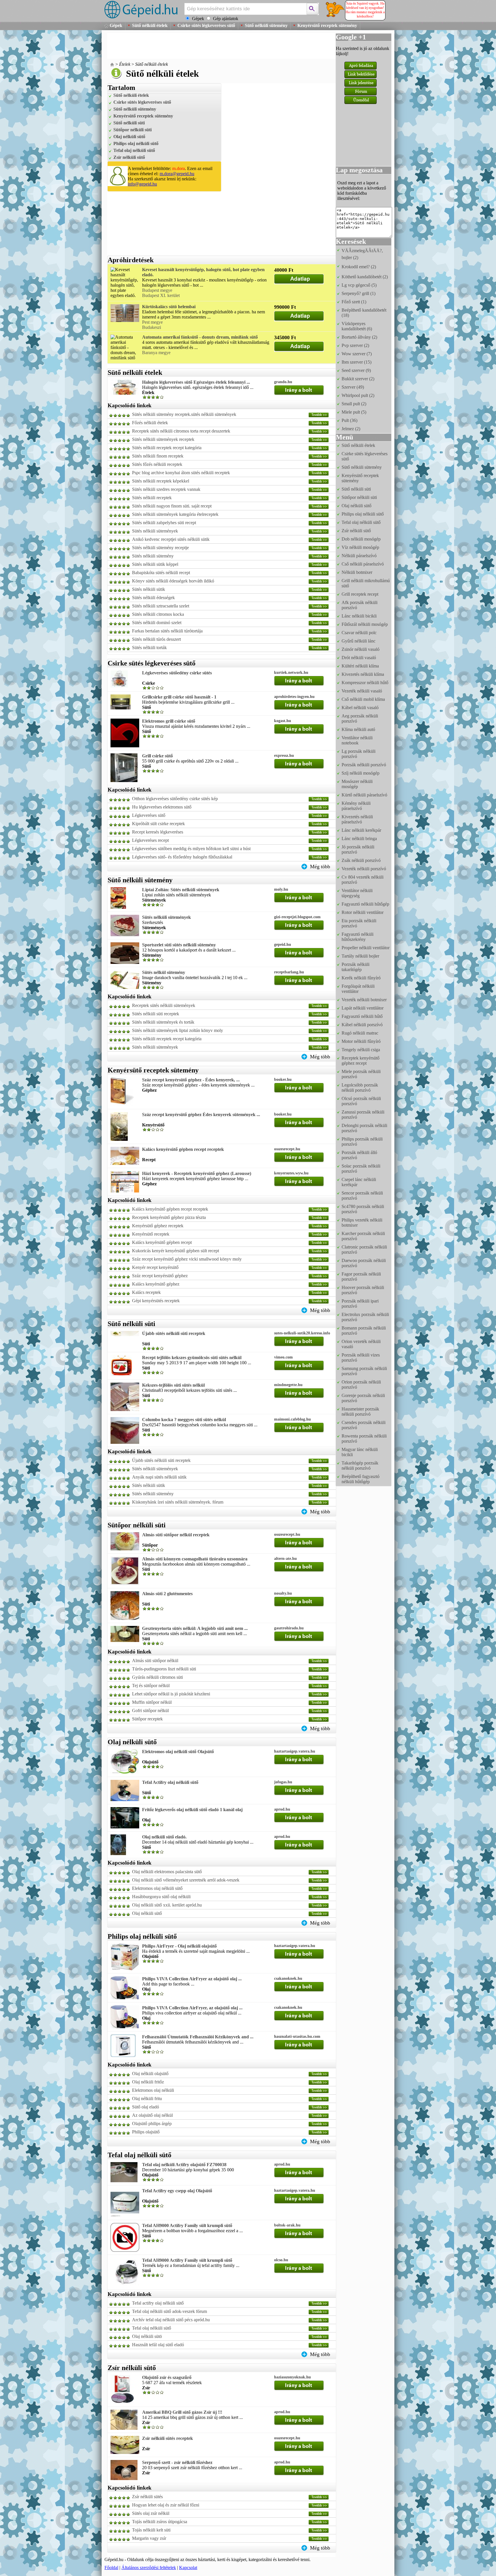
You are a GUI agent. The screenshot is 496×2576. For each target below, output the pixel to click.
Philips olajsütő (146, 2132)
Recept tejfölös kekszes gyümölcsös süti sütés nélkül (192, 1358)
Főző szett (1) (354, 302)
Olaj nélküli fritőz (148, 2082)
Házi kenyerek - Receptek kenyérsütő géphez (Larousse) (197, 1173)
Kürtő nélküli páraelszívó (364, 795)
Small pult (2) (354, 404)
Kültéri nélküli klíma (360, 666)
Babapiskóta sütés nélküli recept (161, 573)
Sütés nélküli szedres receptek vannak (166, 489)
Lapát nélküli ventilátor (363, 1008)
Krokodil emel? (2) (359, 267)
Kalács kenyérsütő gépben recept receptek (183, 1149)
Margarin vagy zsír (149, 2538)
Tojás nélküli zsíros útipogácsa (160, 2522)
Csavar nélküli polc (359, 633)
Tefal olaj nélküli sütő (134, 150)
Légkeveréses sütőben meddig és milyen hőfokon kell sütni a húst (191, 849)
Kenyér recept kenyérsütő (155, 1267)
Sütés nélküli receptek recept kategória (167, 448)
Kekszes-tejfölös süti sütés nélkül (173, 1385)
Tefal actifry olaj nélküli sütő (158, 2303)
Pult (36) (349, 420)
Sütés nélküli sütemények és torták (163, 1022)
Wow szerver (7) (357, 354)
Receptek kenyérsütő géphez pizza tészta (169, 1217)
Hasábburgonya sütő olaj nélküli (161, 1897)
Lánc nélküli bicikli (359, 616)
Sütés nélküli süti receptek (156, 1014)
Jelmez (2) (351, 429)
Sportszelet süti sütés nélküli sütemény (179, 945)
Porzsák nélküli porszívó (364, 765)
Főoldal (111, 2568)
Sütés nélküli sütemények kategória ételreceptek (175, 514)
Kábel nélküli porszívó (362, 1025)
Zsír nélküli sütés (147, 2497)
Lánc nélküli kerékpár (361, 830)
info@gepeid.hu (142, 184)
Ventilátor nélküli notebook (357, 740)
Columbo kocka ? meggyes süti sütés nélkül (184, 1420)
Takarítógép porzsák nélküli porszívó (360, 1465)
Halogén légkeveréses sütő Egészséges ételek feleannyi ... (196, 382)
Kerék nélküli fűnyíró (361, 978)
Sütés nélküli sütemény (153, 556)
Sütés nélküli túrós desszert (156, 639)
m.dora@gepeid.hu (177, 174)
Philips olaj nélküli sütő (136, 143)
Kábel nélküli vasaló (360, 708)
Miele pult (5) (354, 412)
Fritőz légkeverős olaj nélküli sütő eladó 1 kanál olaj (192, 1810)
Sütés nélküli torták (149, 648)
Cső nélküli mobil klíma (363, 699)
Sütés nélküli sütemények (155, 531)
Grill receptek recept (360, 594)
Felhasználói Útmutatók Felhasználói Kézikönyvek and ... (198, 2037)
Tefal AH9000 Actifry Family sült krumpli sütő (187, 2225)
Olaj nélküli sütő (129, 137)
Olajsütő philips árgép (152, 2123)
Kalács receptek (146, 1292)
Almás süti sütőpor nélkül (155, 1661)
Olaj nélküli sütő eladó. (164, 1837)
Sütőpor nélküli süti (132, 130)
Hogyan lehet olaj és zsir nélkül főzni (166, 2505)
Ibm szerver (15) (356, 362)
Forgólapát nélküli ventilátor (358, 989)
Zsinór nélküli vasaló (361, 649)
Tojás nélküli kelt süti (151, 2530)
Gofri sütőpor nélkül (150, 1710)
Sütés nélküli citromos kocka (158, 614)
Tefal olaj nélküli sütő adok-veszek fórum (169, 2311)
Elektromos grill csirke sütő (169, 721)
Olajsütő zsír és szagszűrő (167, 2377)
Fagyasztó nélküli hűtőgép (365, 904)
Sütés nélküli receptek (152, 498)
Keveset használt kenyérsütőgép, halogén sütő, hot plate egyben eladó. (203, 272)
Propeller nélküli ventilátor (366, 948)
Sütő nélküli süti (129, 123)
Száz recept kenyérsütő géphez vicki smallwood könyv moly (187, 1259)
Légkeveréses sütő (149, 815)
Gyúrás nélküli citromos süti (157, 1677)
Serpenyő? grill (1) (359, 293)
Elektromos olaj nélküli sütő (157, 1888)
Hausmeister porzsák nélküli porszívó (360, 1412)
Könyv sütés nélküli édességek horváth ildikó (173, 581)
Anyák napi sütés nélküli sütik (159, 1477)
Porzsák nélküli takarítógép (355, 967)
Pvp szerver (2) (355, 345)
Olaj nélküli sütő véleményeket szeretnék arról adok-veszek (186, 1880)
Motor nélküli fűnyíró (361, 1041)
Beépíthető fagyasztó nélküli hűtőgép (361, 1479)
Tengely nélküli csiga (361, 1050)
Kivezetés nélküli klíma (363, 674)
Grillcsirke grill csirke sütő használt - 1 (179, 697)
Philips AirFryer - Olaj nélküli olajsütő (179, 1946)
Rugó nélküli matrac (360, 1033)
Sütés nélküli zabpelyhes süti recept (164, 523)
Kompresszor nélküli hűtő (365, 683)
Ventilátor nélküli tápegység (357, 893)
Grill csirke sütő (157, 756)
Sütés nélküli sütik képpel (155, 564)
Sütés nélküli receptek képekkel (161, 481)
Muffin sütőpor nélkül (152, 1702)
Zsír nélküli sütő (129, 157)
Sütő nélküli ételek (150, 25)
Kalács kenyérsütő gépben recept (162, 1242)
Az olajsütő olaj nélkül (152, 2115)
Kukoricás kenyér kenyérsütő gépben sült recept (176, 1251)
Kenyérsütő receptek (151, 1234)
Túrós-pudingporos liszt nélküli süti (164, 1669)
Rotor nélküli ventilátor (363, 912)
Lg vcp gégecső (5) (359, 285)
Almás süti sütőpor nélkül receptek (176, 1535)
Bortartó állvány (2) (359, 337)
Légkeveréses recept (150, 840)
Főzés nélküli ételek (150, 423)
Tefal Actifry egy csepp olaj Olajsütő (177, 2191)
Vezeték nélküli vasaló (362, 691)
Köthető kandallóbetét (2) (365, 277)
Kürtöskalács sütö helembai (169, 307)
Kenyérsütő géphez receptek (158, 1226)
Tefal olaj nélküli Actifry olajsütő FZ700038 (184, 2165)
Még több (320, 867)
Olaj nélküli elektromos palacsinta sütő (167, 1872)
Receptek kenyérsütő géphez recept (361, 1061)
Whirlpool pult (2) (358, 395)
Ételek (125, 64)
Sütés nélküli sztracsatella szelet (161, 606)
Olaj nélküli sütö (147, 2336)
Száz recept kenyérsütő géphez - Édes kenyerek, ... (191, 1080)
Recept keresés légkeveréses (158, 832)
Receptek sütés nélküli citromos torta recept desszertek (181, 431)
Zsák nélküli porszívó (361, 860)
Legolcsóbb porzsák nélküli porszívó (360, 1088)
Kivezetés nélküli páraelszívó (357, 819)
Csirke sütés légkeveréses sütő (206, 25)
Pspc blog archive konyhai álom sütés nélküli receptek (181, 473)
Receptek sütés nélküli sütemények (164, 1005)
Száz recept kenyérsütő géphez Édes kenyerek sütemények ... (201, 1115)
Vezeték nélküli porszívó (364, 869)
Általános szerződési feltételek (149, 2568)
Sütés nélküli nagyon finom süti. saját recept (172, 506)
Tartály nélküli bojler (360, 956)
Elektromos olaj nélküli (153, 2090)
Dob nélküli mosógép (361, 539)
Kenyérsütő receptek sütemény (327, 25)
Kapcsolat (188, 2568)
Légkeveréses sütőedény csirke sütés (177, 673)
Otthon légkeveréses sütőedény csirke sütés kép (175, 799)
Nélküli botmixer (357, 572)
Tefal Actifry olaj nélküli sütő (170, 1782)
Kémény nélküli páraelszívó (356, 806)
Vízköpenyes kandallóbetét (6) (357, 326)
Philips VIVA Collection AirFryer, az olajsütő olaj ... (192, 2008)
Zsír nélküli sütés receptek (167, 2438)
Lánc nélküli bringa (359, 839)
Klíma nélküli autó (358, 729)
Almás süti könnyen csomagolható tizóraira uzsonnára (195, 1559)
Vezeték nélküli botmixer (364, 1000)
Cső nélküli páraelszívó (363, 564)
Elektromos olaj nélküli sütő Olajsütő (178, 1752)
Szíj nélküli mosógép (361, 773)
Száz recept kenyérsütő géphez (160, 1276)
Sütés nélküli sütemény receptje (160, 548)
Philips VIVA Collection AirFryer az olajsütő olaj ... (192, 1979)
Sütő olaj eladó (146, 2107)
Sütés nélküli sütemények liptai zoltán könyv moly (178, 1030)
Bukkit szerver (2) (358, 379)
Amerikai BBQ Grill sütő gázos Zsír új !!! (182, 2412)
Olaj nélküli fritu (147, 2099)
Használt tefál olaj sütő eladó (158, 2345)
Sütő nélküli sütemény (266, 25)
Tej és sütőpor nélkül (151, 1686)
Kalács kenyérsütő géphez (156, 1284)
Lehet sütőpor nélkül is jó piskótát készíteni (171, 1694)
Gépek (116, 25)
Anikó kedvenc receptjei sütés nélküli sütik (171, 539)
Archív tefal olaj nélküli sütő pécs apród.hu (171, 2320)
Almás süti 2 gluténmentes (167, 1594)
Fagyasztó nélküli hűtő (362, 1016)
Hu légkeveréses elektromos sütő (162, 807)
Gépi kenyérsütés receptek (156, 1301)
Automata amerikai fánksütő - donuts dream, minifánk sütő (200, 337)
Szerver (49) (353, 387)
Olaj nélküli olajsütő (150, 2074)
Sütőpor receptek (147, 1719)
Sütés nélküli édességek (153, 598)
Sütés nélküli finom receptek (158, 456)
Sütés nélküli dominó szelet (157, 623)
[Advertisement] (212, 46)
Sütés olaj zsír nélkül (151, 2513)
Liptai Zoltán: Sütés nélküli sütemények (181, 890)
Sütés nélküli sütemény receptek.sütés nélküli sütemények (184, 414)
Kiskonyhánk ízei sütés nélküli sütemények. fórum (178, 1502)
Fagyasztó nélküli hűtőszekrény (358, 937)
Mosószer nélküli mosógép (357, 784)
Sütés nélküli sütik (149, 589)
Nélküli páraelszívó (359, 556)
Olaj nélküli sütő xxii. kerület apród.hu (167, 1905)
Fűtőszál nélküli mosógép (365, 624)
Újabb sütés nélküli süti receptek (174, 1333)
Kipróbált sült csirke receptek (158, 824)
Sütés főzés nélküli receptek (157, 464)
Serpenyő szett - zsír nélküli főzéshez (177, 2462)
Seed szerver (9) (356, 370)
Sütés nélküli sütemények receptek (163, 439)
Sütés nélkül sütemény (164, 972)
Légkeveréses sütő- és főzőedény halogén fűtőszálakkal (182, 857)
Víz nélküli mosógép (360, 547)
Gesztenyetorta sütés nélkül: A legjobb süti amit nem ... (195, 1628)
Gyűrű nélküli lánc (359, 641)
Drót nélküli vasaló (359, 658)
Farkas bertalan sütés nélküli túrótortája (167, 631)
